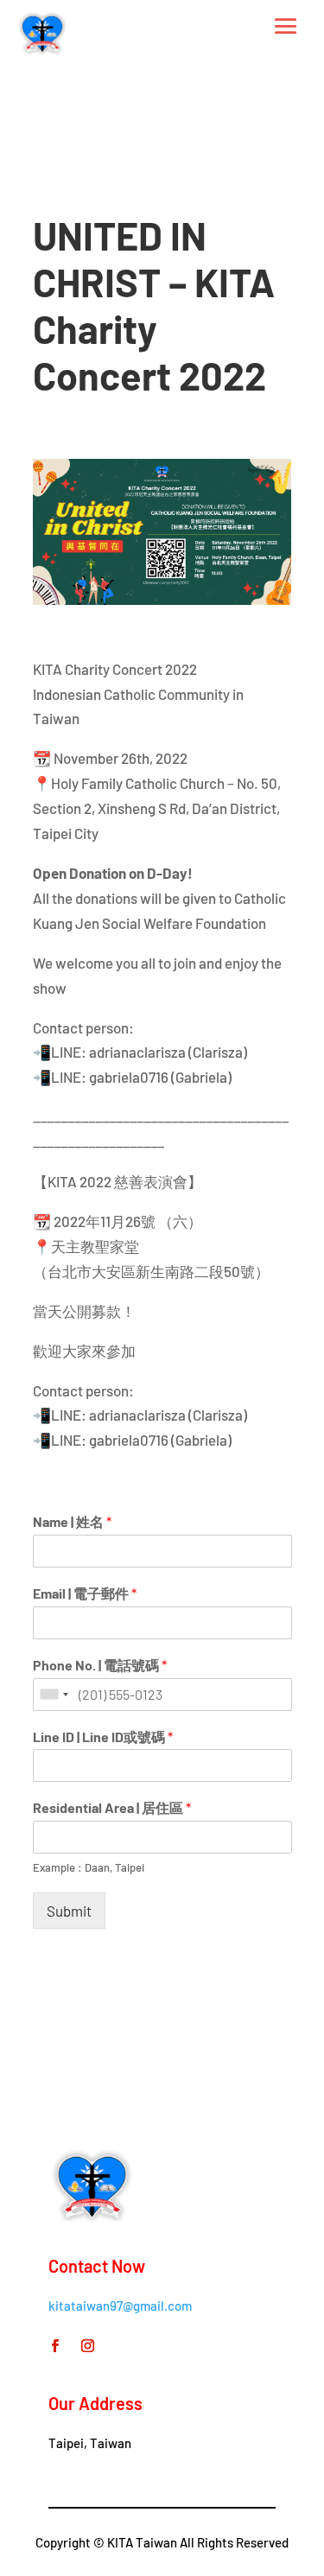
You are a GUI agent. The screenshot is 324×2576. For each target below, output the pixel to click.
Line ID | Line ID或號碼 (103, 1736)
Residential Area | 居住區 (112, 1807)
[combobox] (54, 1695)
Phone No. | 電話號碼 (100, 1665)
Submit (69, 1911)
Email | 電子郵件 (85, 1593)
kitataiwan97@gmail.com (120, 2306)
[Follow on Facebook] (54, 2346)
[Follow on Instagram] (87, 2346)
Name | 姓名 (72, 1521)
